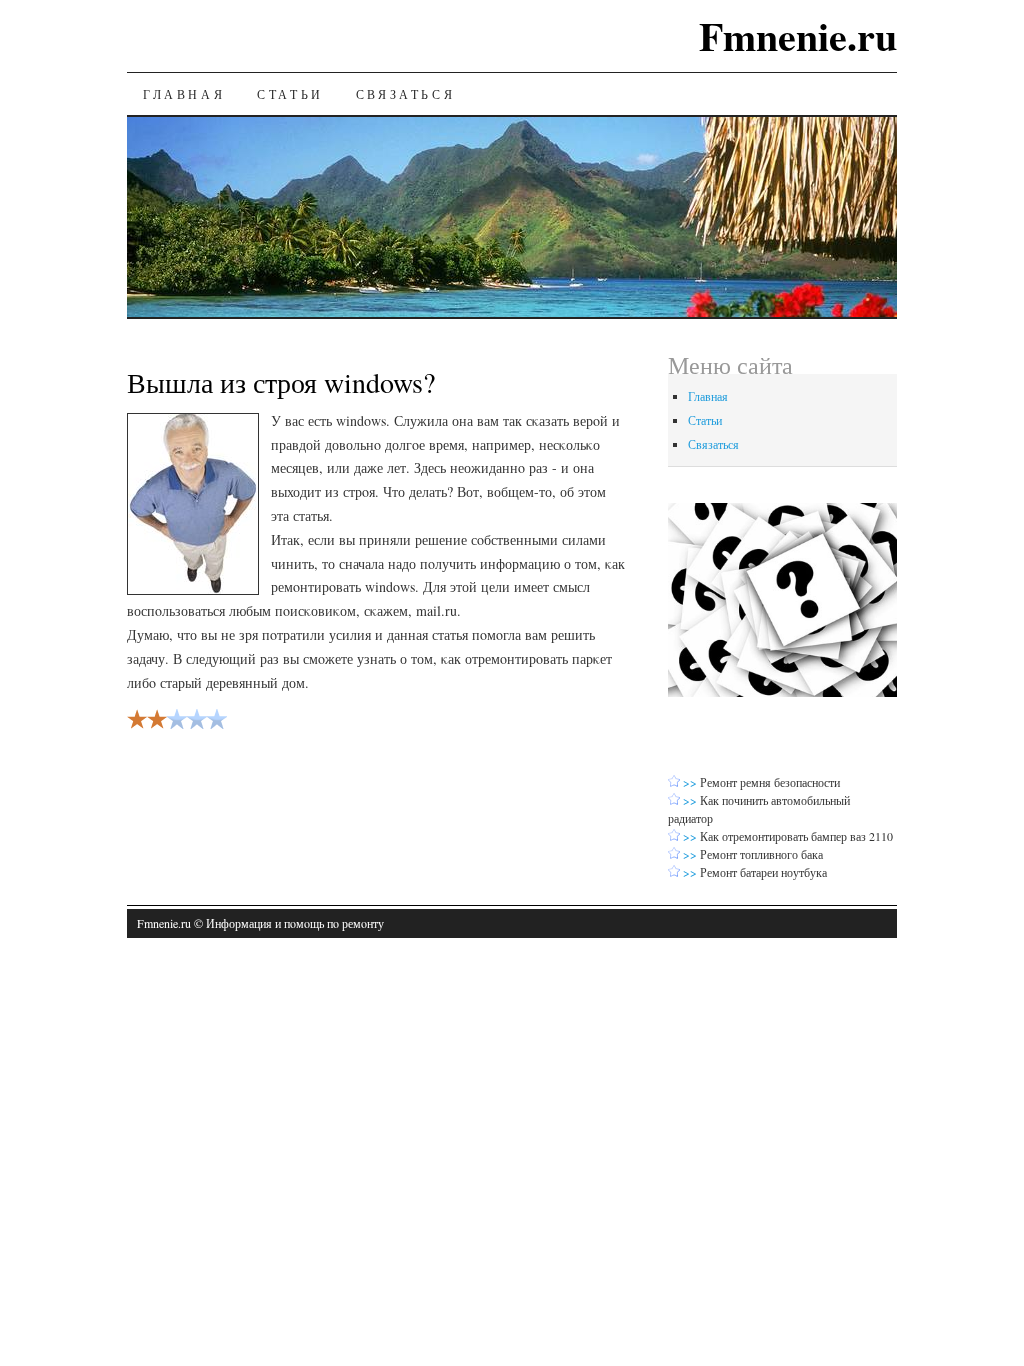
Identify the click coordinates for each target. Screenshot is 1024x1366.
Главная (184, 94)
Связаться (405, 94)
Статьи (290, 94)
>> (691, 782)
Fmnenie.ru (798, 35)
